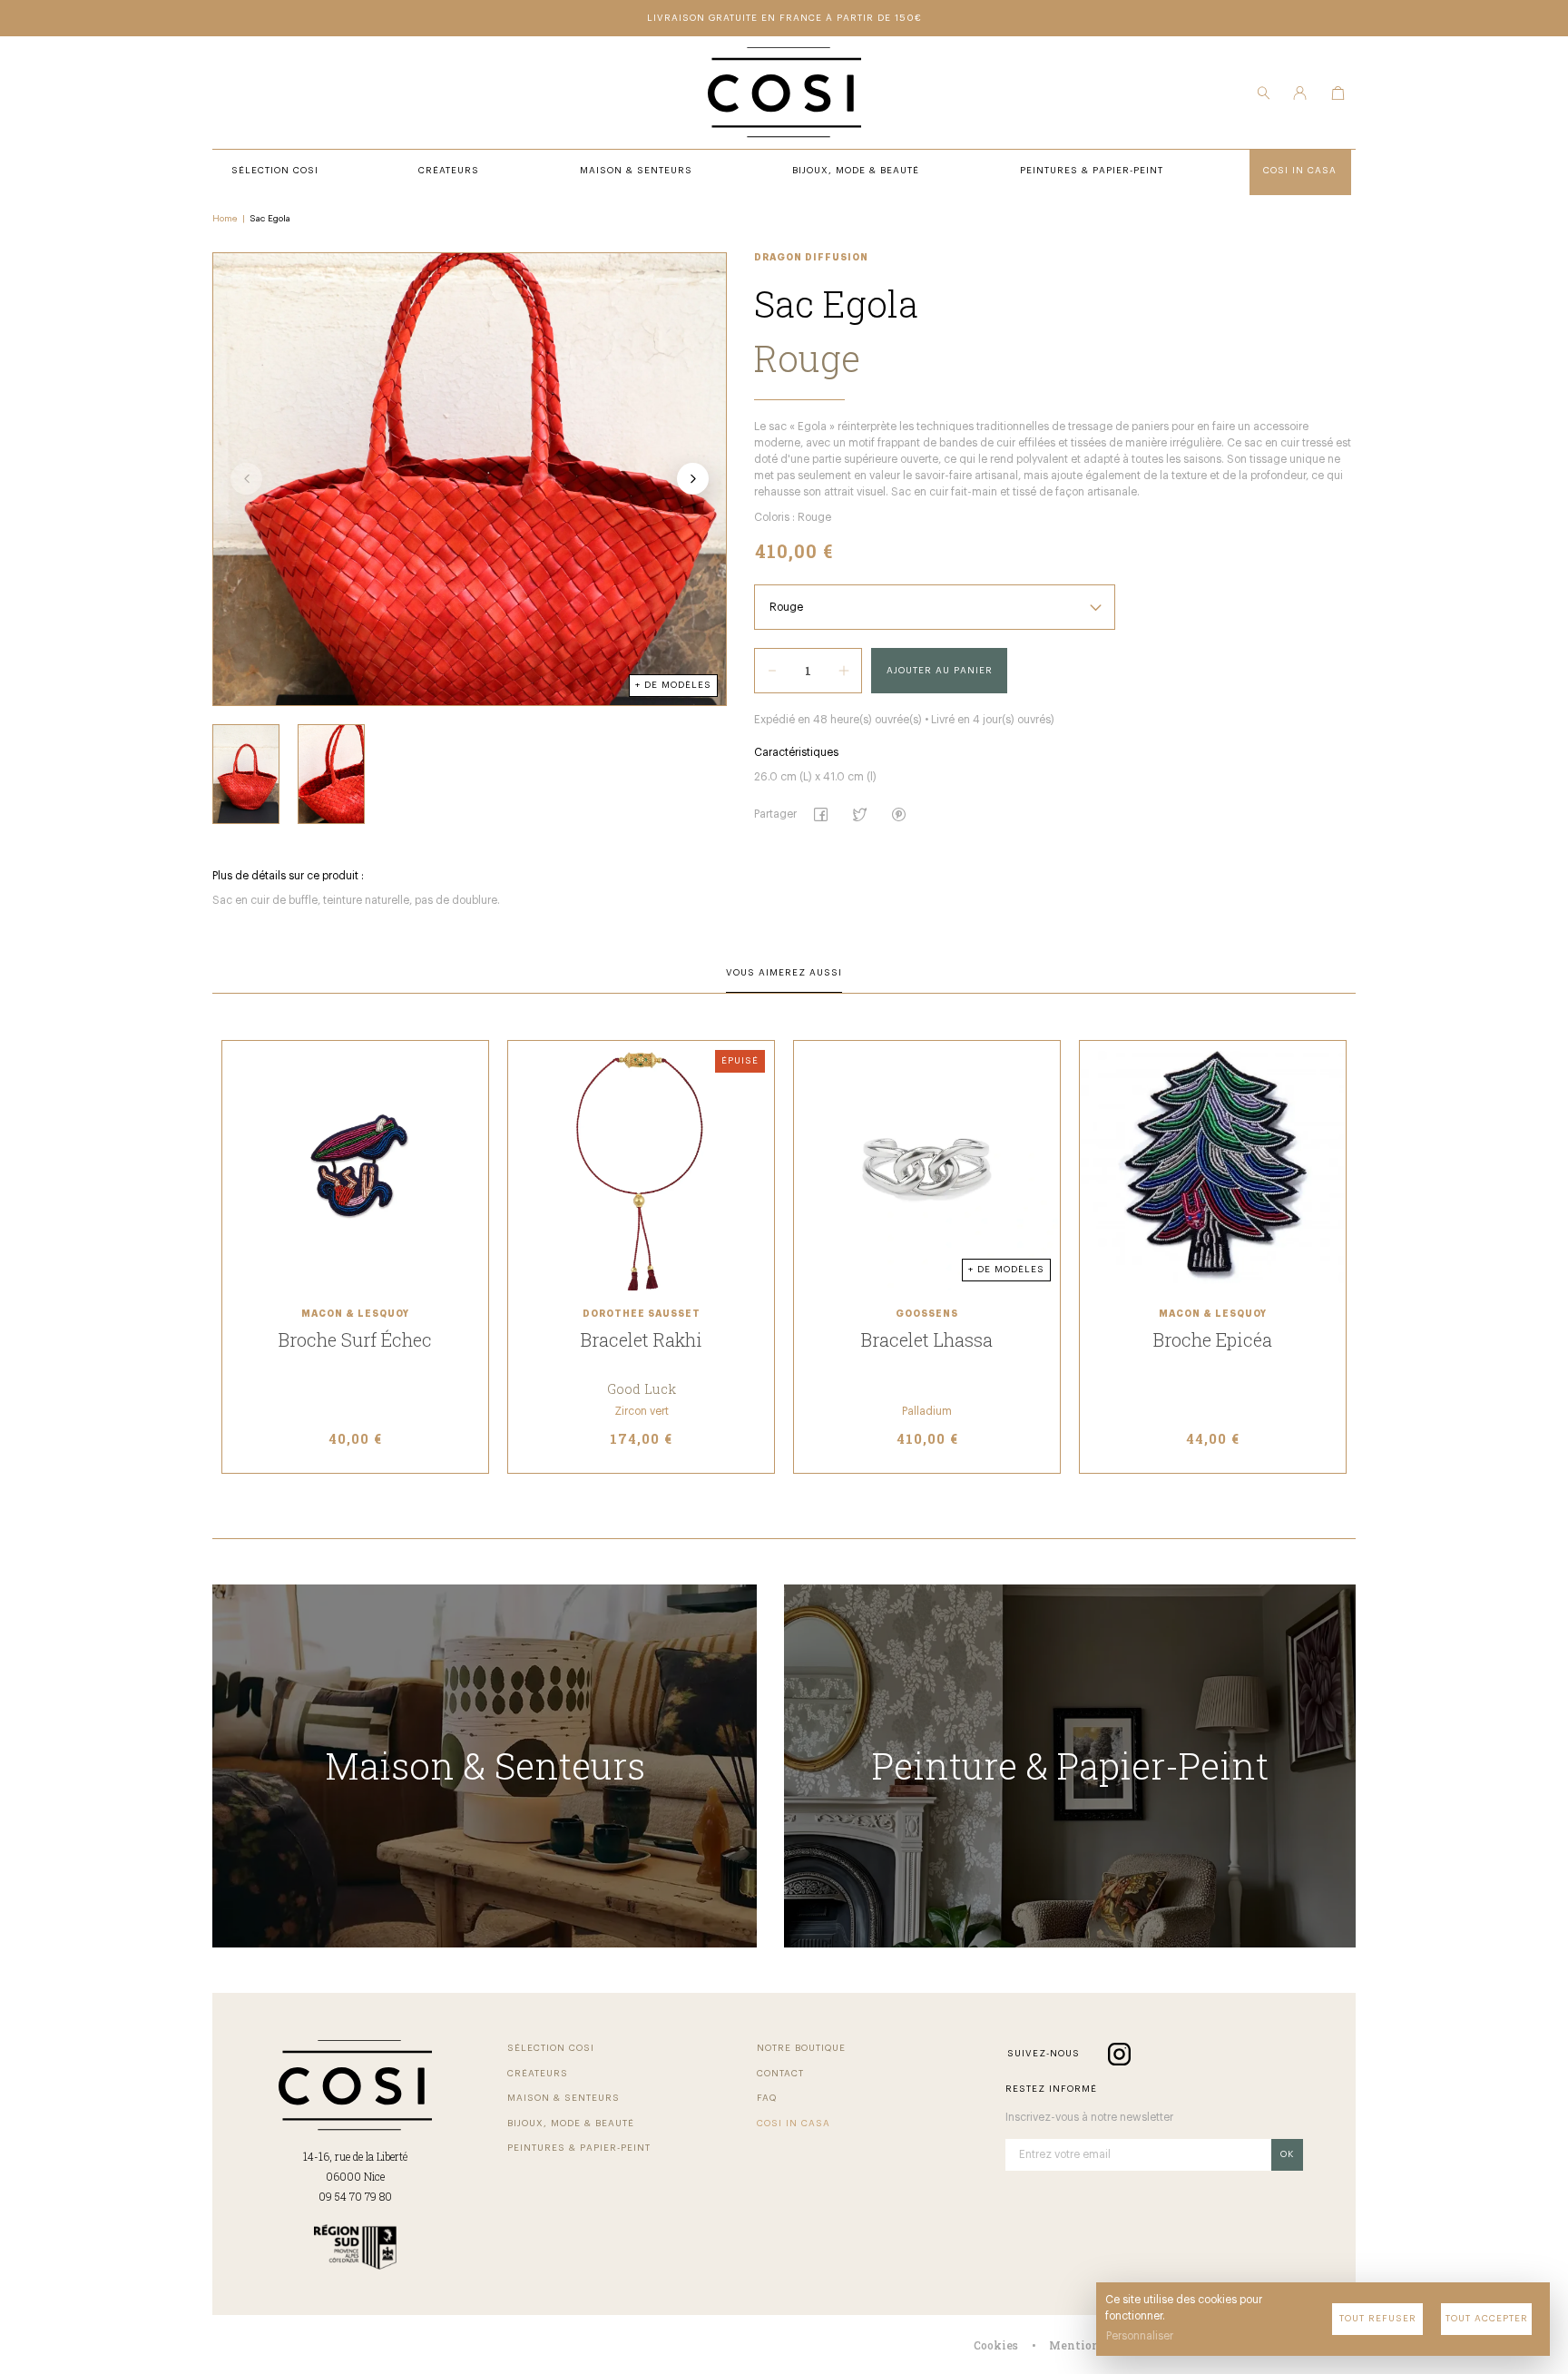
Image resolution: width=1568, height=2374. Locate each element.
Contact (780, 2074)
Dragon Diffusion (811, 258)
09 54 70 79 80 (355, 2196)
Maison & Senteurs (563, 2098)
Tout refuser (1378, 2319)
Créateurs (538, 2074)
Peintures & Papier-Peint (579, 2148)
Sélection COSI (551, 2048)
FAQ (767, 2098)
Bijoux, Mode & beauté (571, 2124)
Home (225, 219)
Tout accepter (1487, 2319)
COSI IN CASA (794, 2124)
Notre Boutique (801, 2048)
